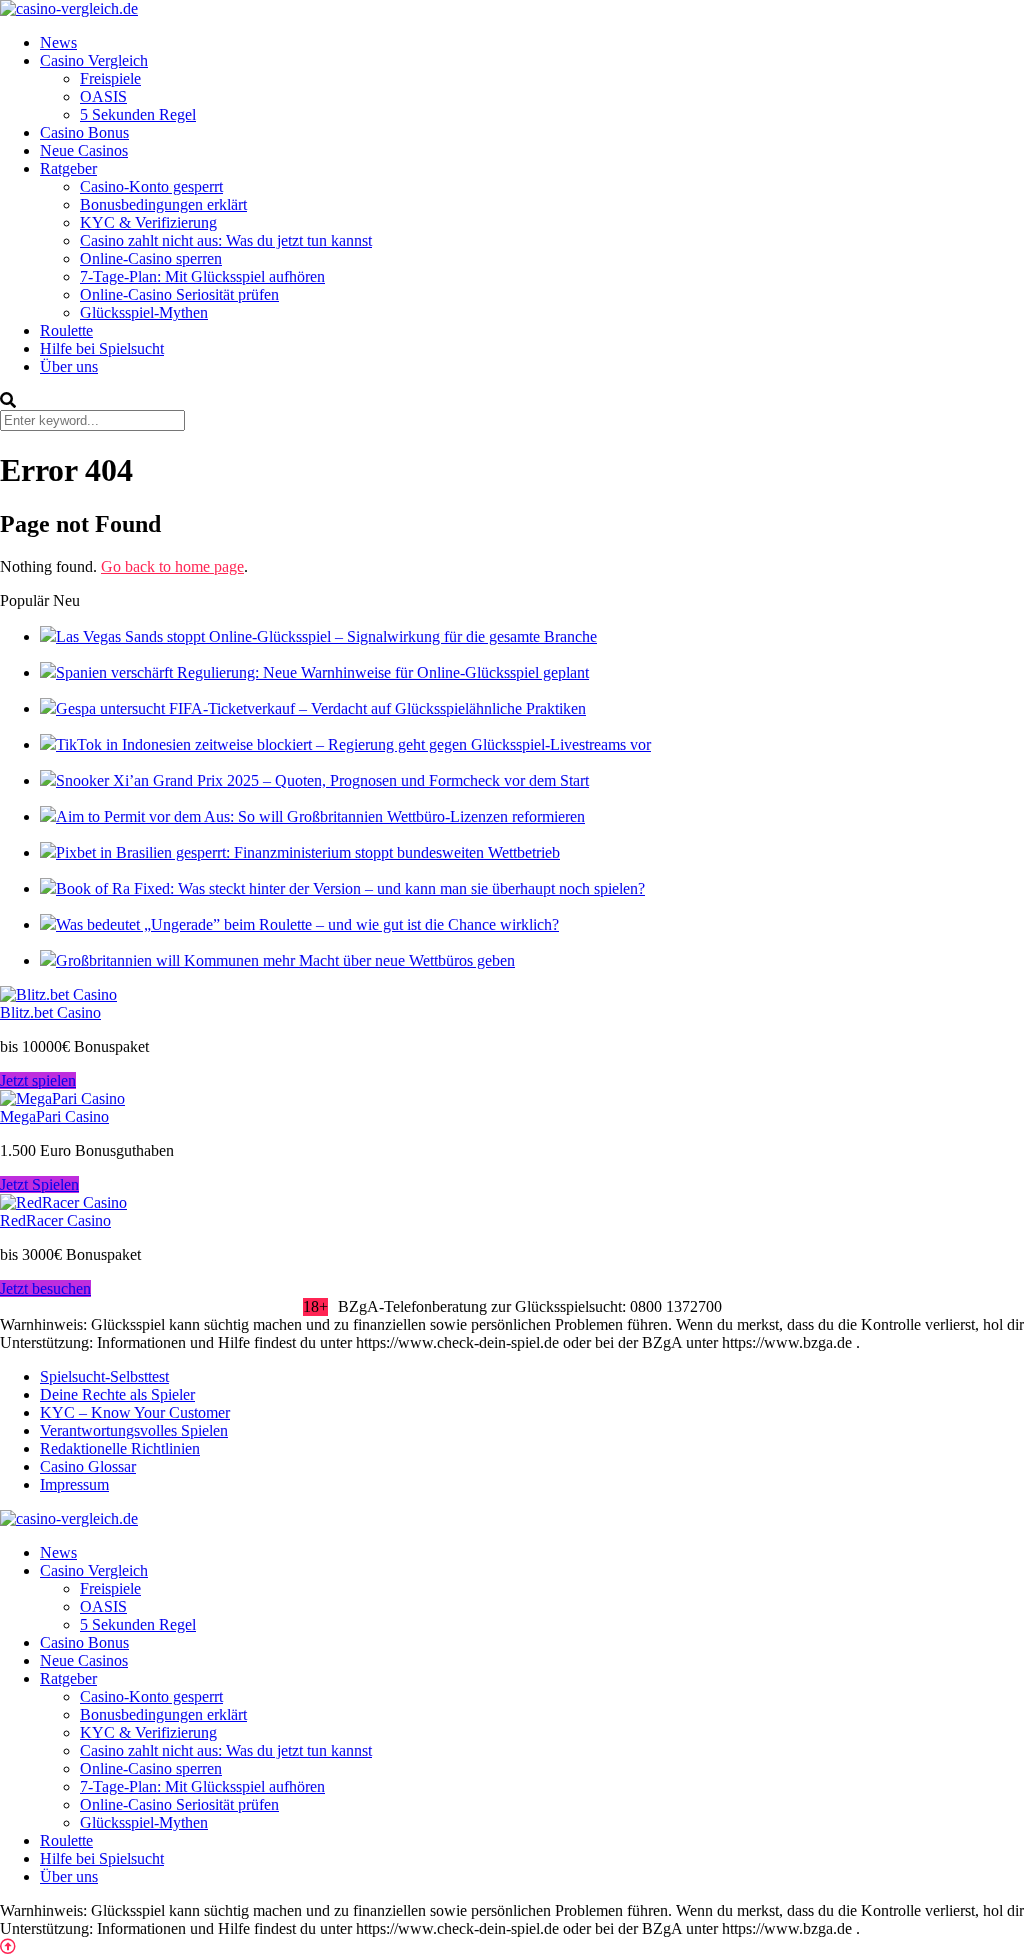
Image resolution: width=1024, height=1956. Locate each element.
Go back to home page (172, 566)
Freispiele (110, 78)
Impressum (74, 1484)
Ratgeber (68, 168)
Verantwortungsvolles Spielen (134, 1430)
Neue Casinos (84, 150)
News (58, 42)
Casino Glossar (88, 1466)
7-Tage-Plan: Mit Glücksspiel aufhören (202, 276)
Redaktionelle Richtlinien (120, 1448)
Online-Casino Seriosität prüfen (179, 294)
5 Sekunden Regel (138, 114)
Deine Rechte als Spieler (117, 1394)
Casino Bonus (84, 132)
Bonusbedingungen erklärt (163, 204)
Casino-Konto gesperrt (151, 186)
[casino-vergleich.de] (69, 8)
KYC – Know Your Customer (135, 1412)
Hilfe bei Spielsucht (102, 348)
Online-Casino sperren (151, 258)
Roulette (66, 330)
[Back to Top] (8, 1946)
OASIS (103, 96)
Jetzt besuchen (45, 1288)
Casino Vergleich (94, 60)
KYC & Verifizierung (148, 222)
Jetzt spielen (38, 1080)
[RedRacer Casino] (63, 1202)
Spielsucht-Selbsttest (104, 1376)
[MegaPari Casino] (62, 1098)
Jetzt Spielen (39, 1184)
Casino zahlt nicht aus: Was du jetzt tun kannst (226, 240)
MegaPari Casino (54, 1116)
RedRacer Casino (55, 1220)
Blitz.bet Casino (50, 1012)
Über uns (69, 366)
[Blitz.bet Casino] (58, 994)
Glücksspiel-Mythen (144, 312)
